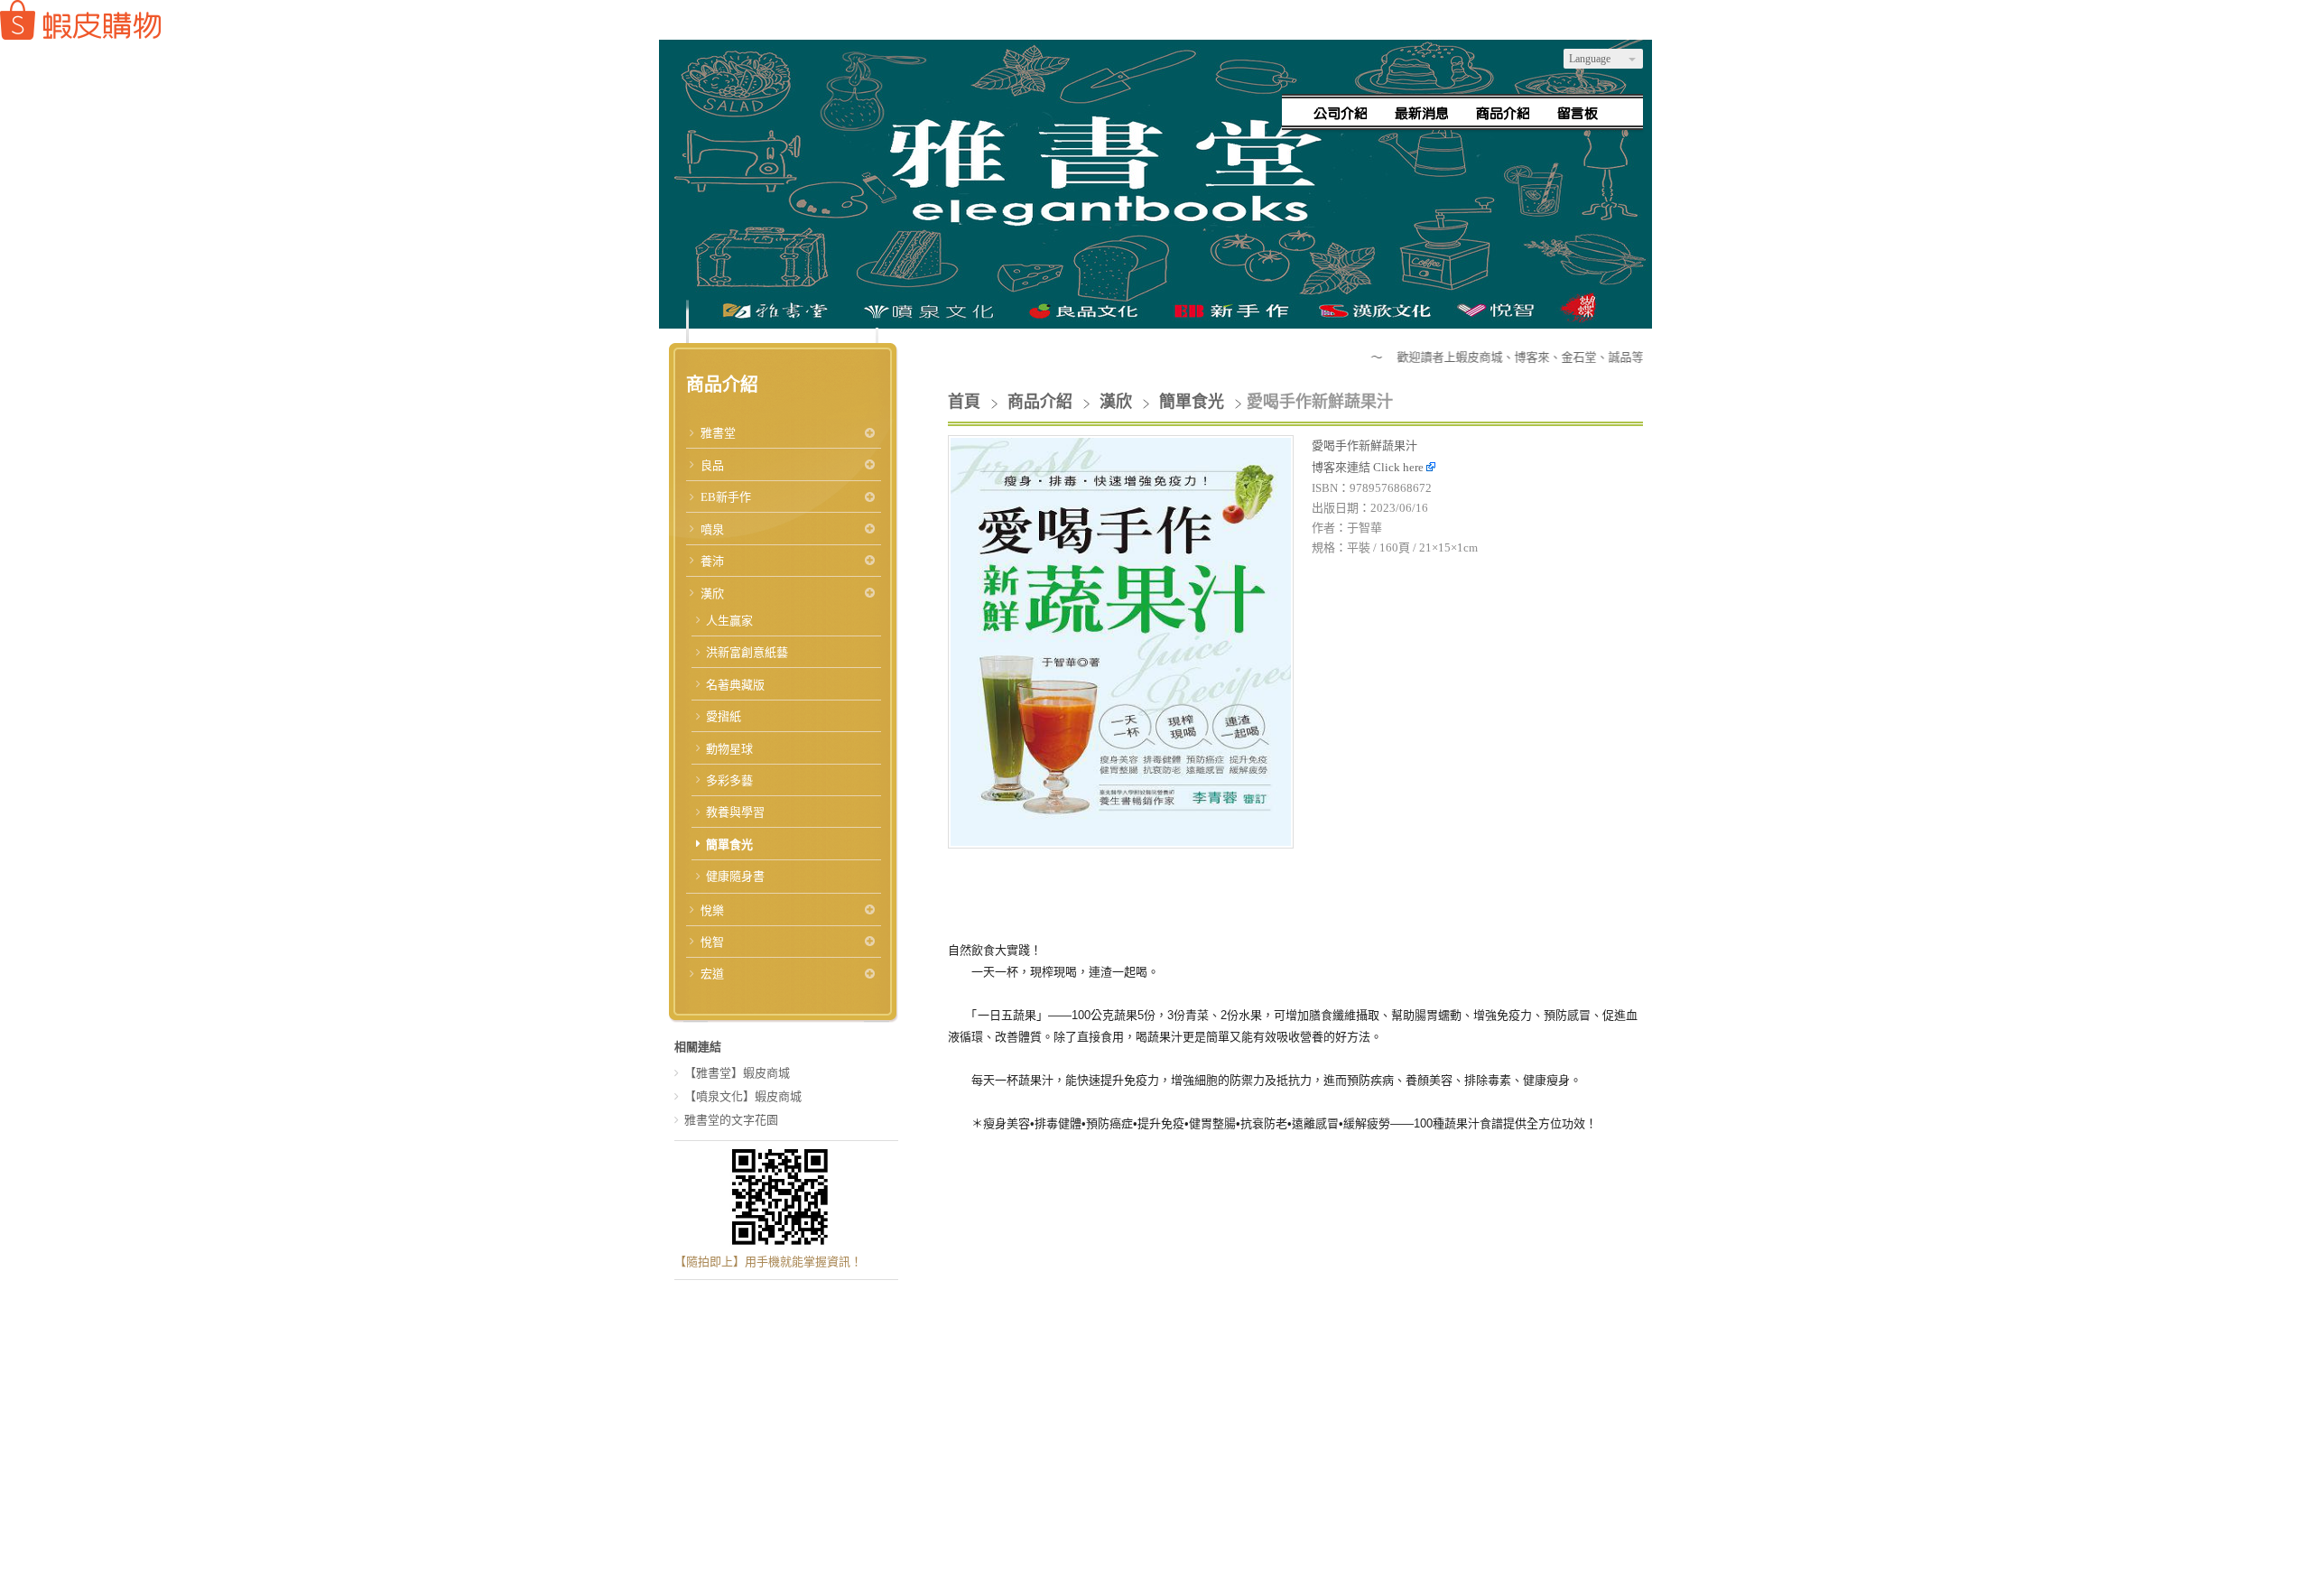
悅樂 (712, 910)
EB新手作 (726, 497)
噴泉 (712, 529)
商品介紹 (1042, 402)
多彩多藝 (729, 780)
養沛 (712, 561)
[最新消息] (1422, 113)
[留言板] (1584, 113)
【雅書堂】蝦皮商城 (737, 1073)
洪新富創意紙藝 (747, 652)
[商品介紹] (1503, 113)
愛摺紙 (724, 716)
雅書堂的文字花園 (731, 1120)
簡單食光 (729, 844)
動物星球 (729, 749)
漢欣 (712, 594)
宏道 (712, 974)
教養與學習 (735, 812)
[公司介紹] (1341, 113)
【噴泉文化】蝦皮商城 (743, 1096)
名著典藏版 (735, 685)
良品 (712, 465)
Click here (1400, 467)
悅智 (712, 942)
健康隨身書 (735, 876)
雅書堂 (718, 433)
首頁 (964, 402)
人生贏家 (729, 621)
